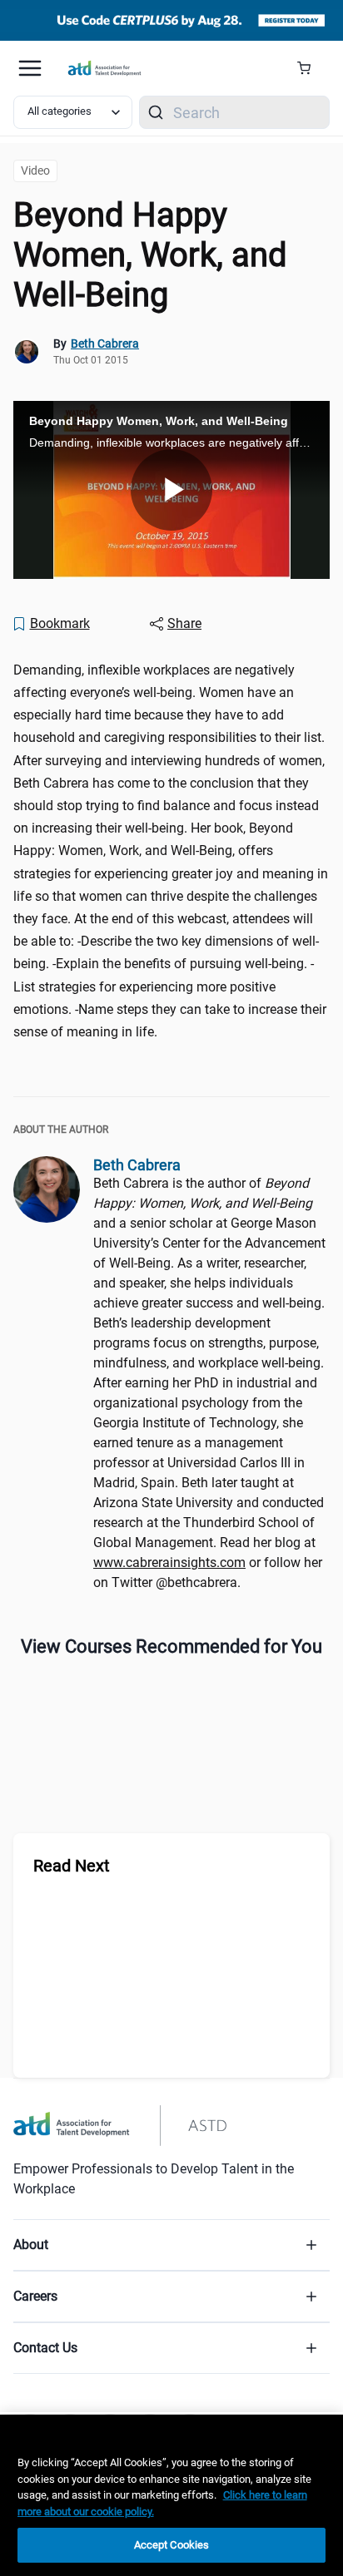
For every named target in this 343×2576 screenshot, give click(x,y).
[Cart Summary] (310, 68)
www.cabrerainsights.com (169, 1562)
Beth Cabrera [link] (105, 344)
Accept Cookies (172, 2545)
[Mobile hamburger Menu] (30, 68)
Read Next (72, 1866)
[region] (171, 2495)
